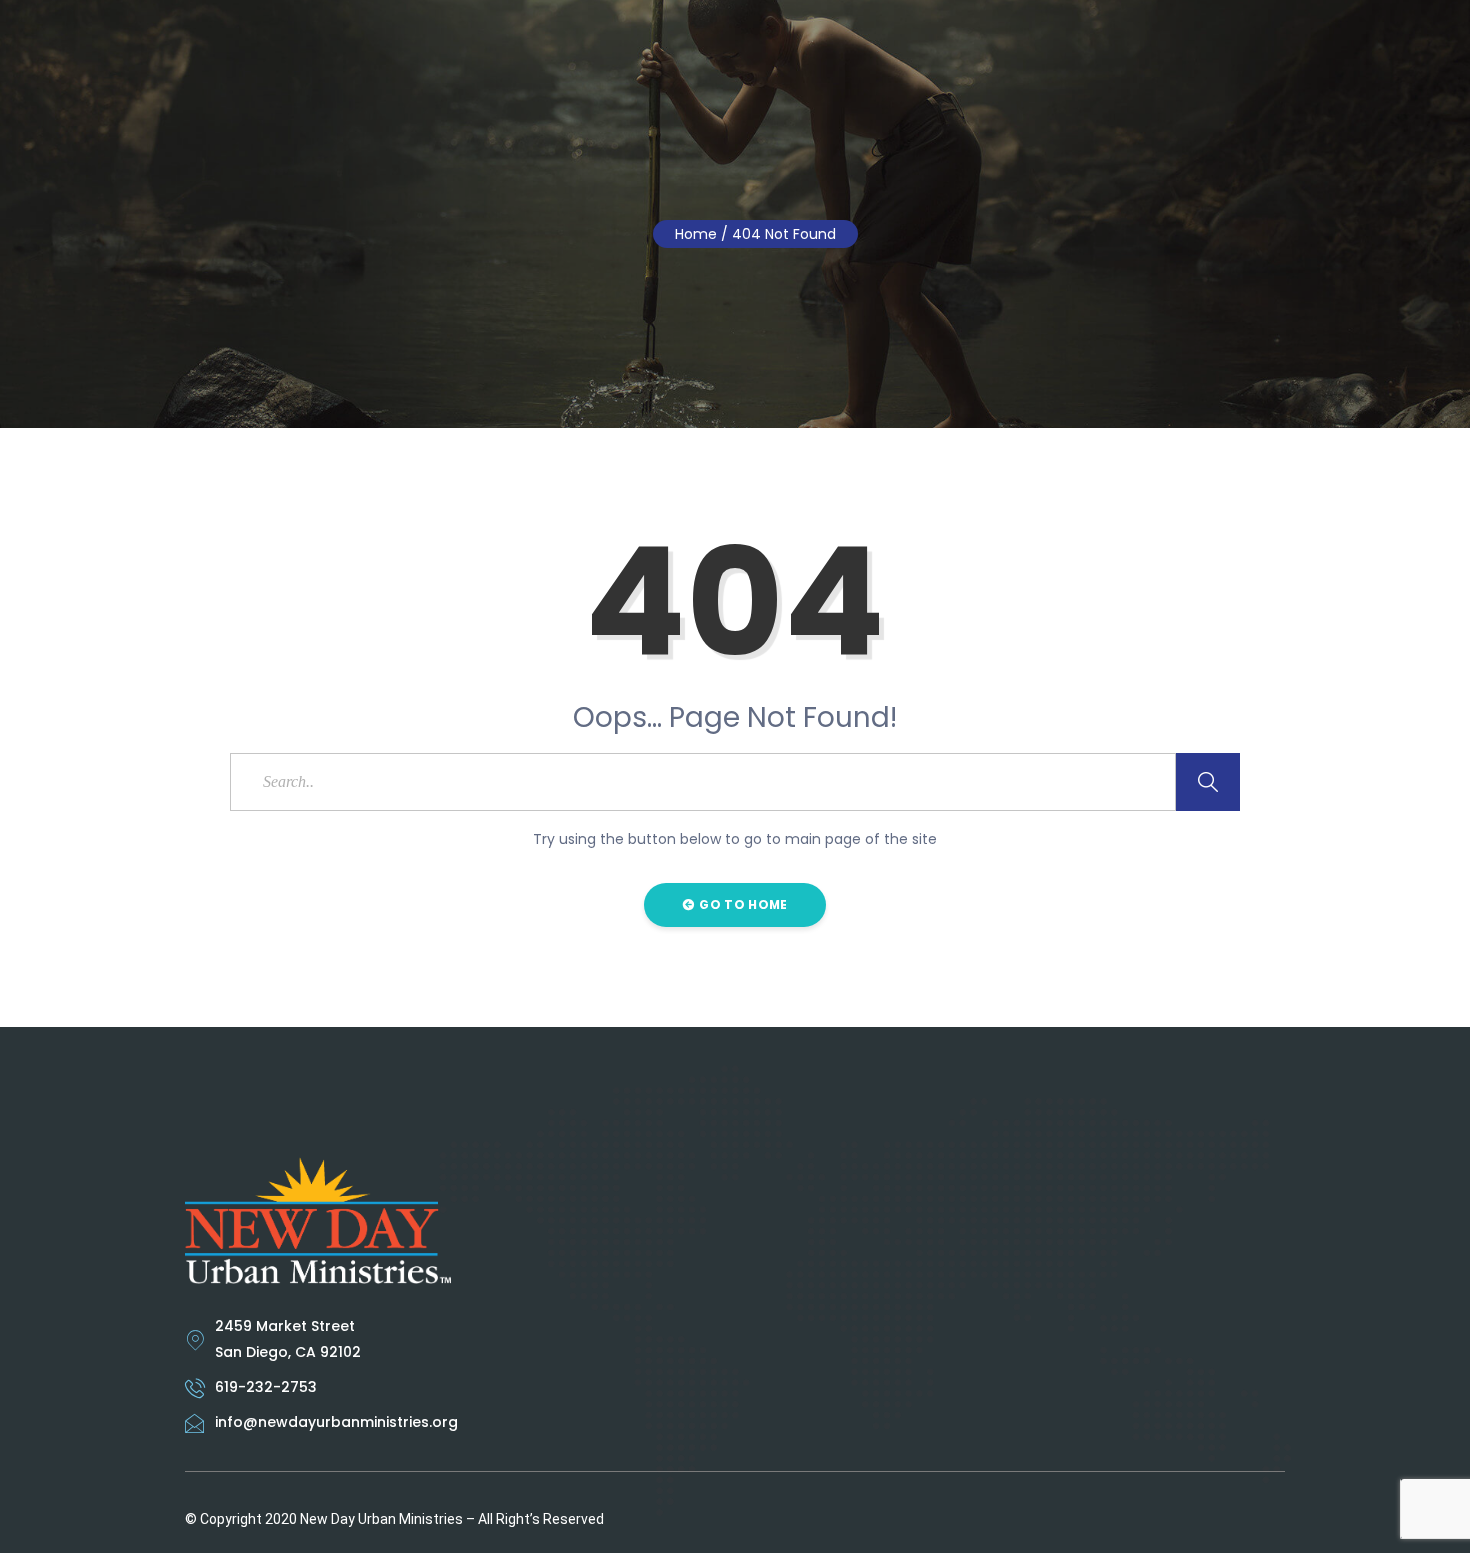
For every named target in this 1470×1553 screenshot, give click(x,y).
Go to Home (741, 904)
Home (696, 234)
